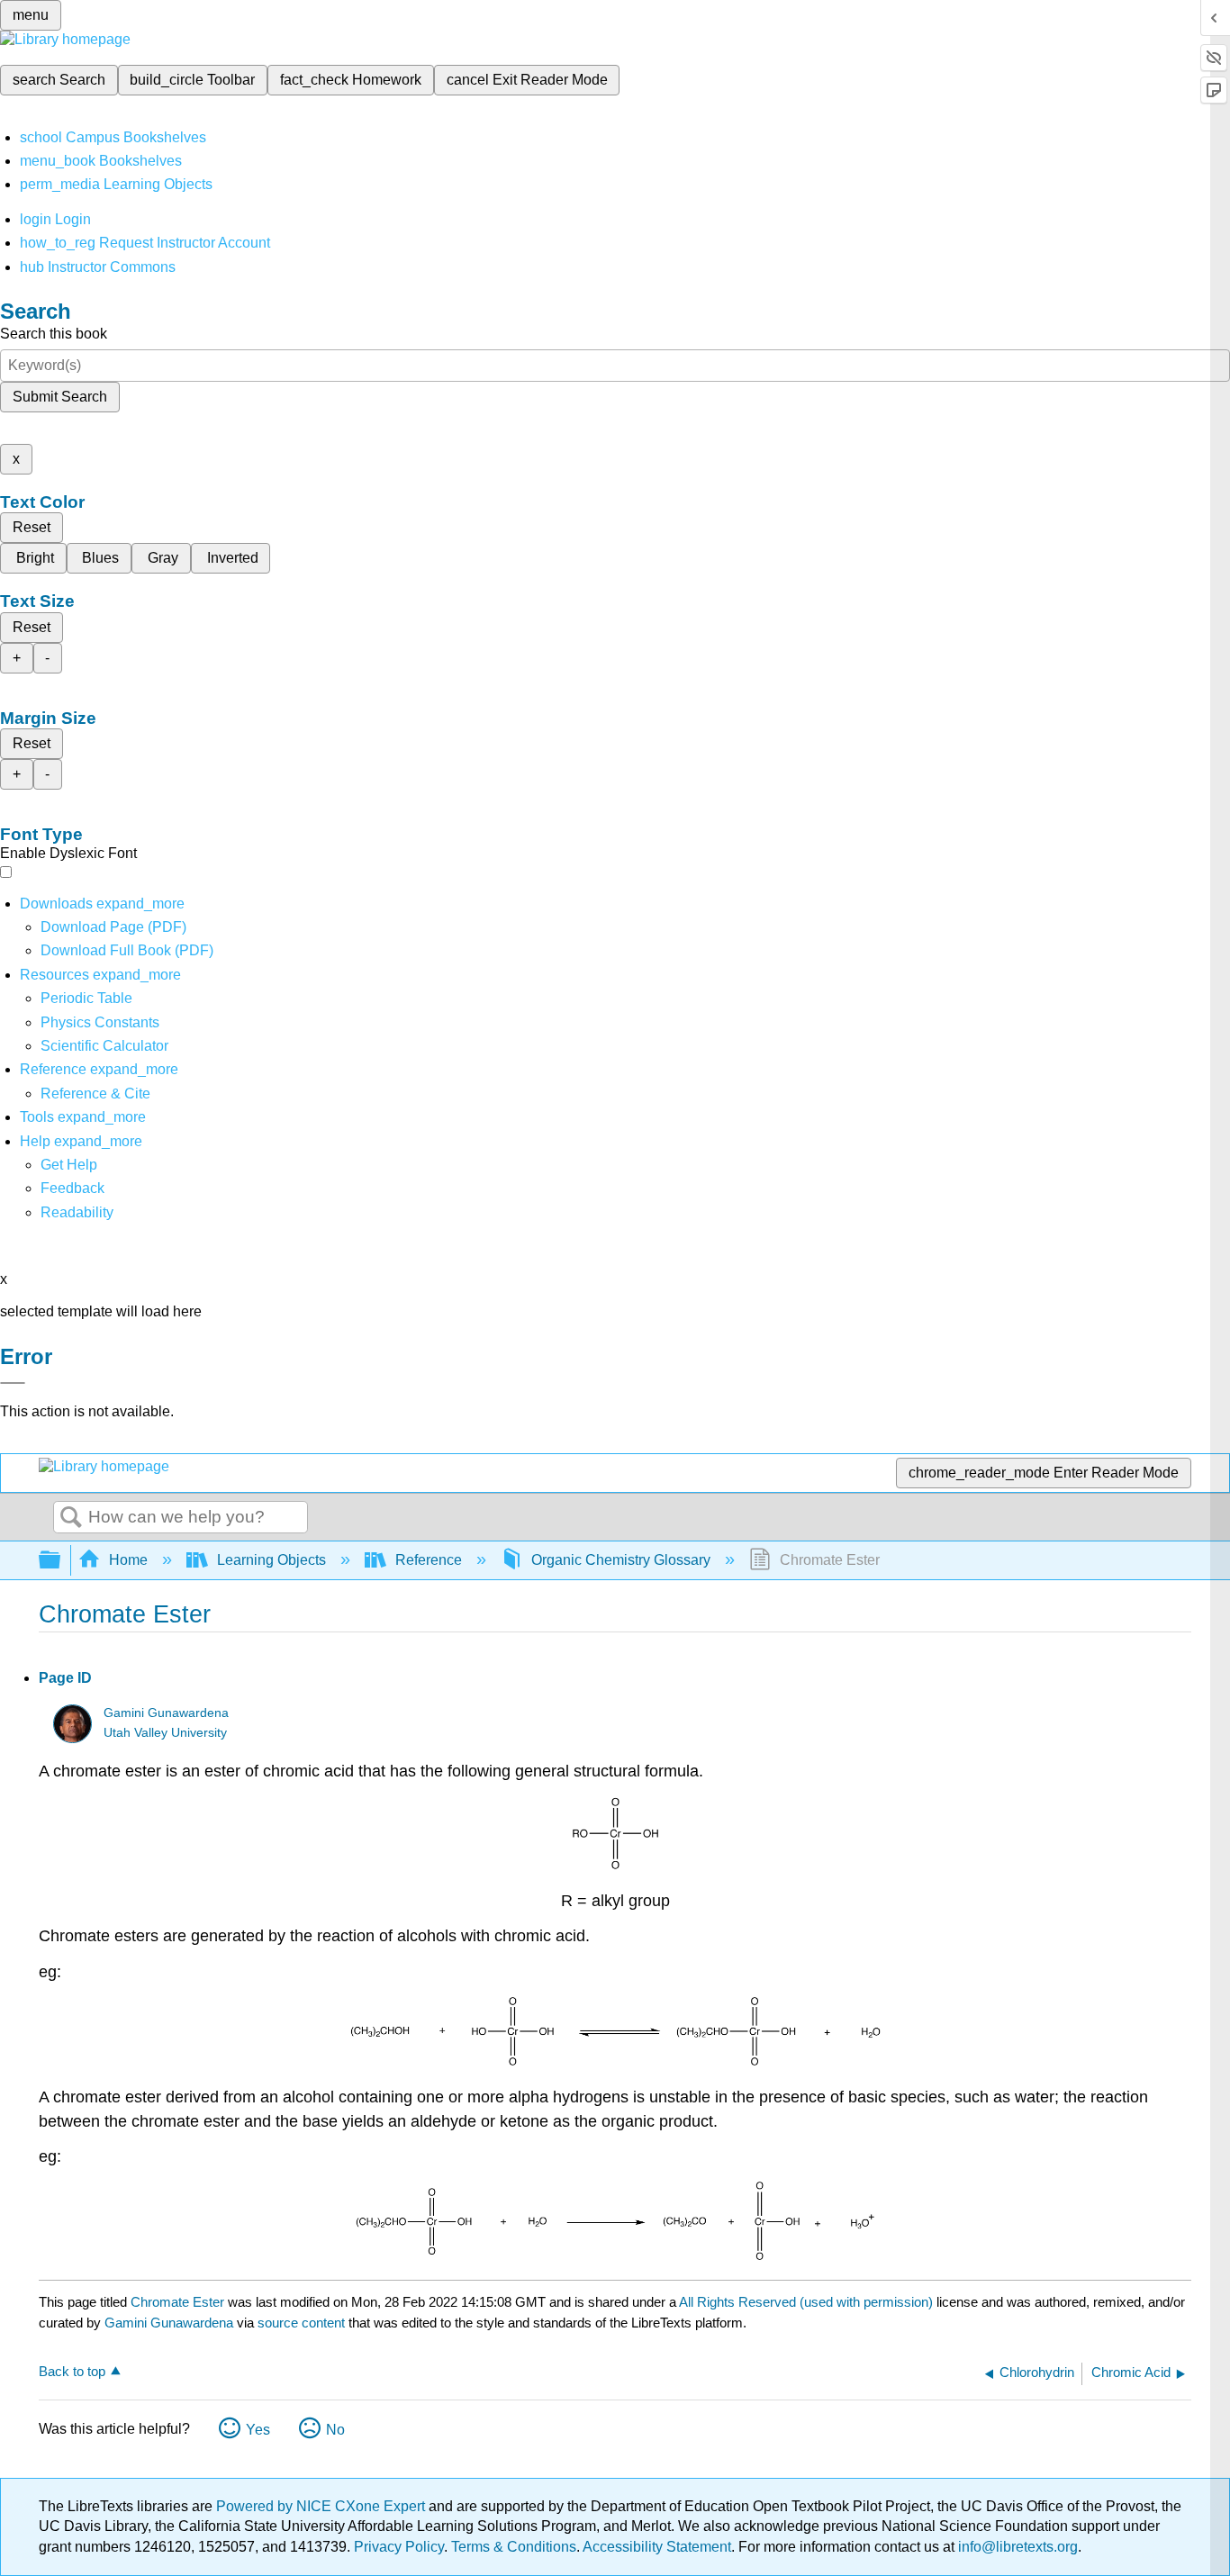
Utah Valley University (165, 1733)
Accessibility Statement (657, 2547)
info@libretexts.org (1016, 2547)
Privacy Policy (399, 2547)
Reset (32, 527)
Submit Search (60, 397)
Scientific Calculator (104, 1046)
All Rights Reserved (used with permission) (808, 2302)
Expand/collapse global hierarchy (61, 1561)
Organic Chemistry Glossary (621, 1560)
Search (71, 1518)
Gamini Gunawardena (166, 1713)
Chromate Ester (177, 2302)
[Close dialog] (13, 1383)
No (335, 2430)
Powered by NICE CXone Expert (322, 2506)
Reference (429, 1560)
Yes (258, 2430)
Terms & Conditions (514, 2547)
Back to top (72, 2371)
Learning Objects (271, 1560)
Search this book (54, 334)
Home (128, 1560)
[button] (72, 1188)
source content (301, 2323)
